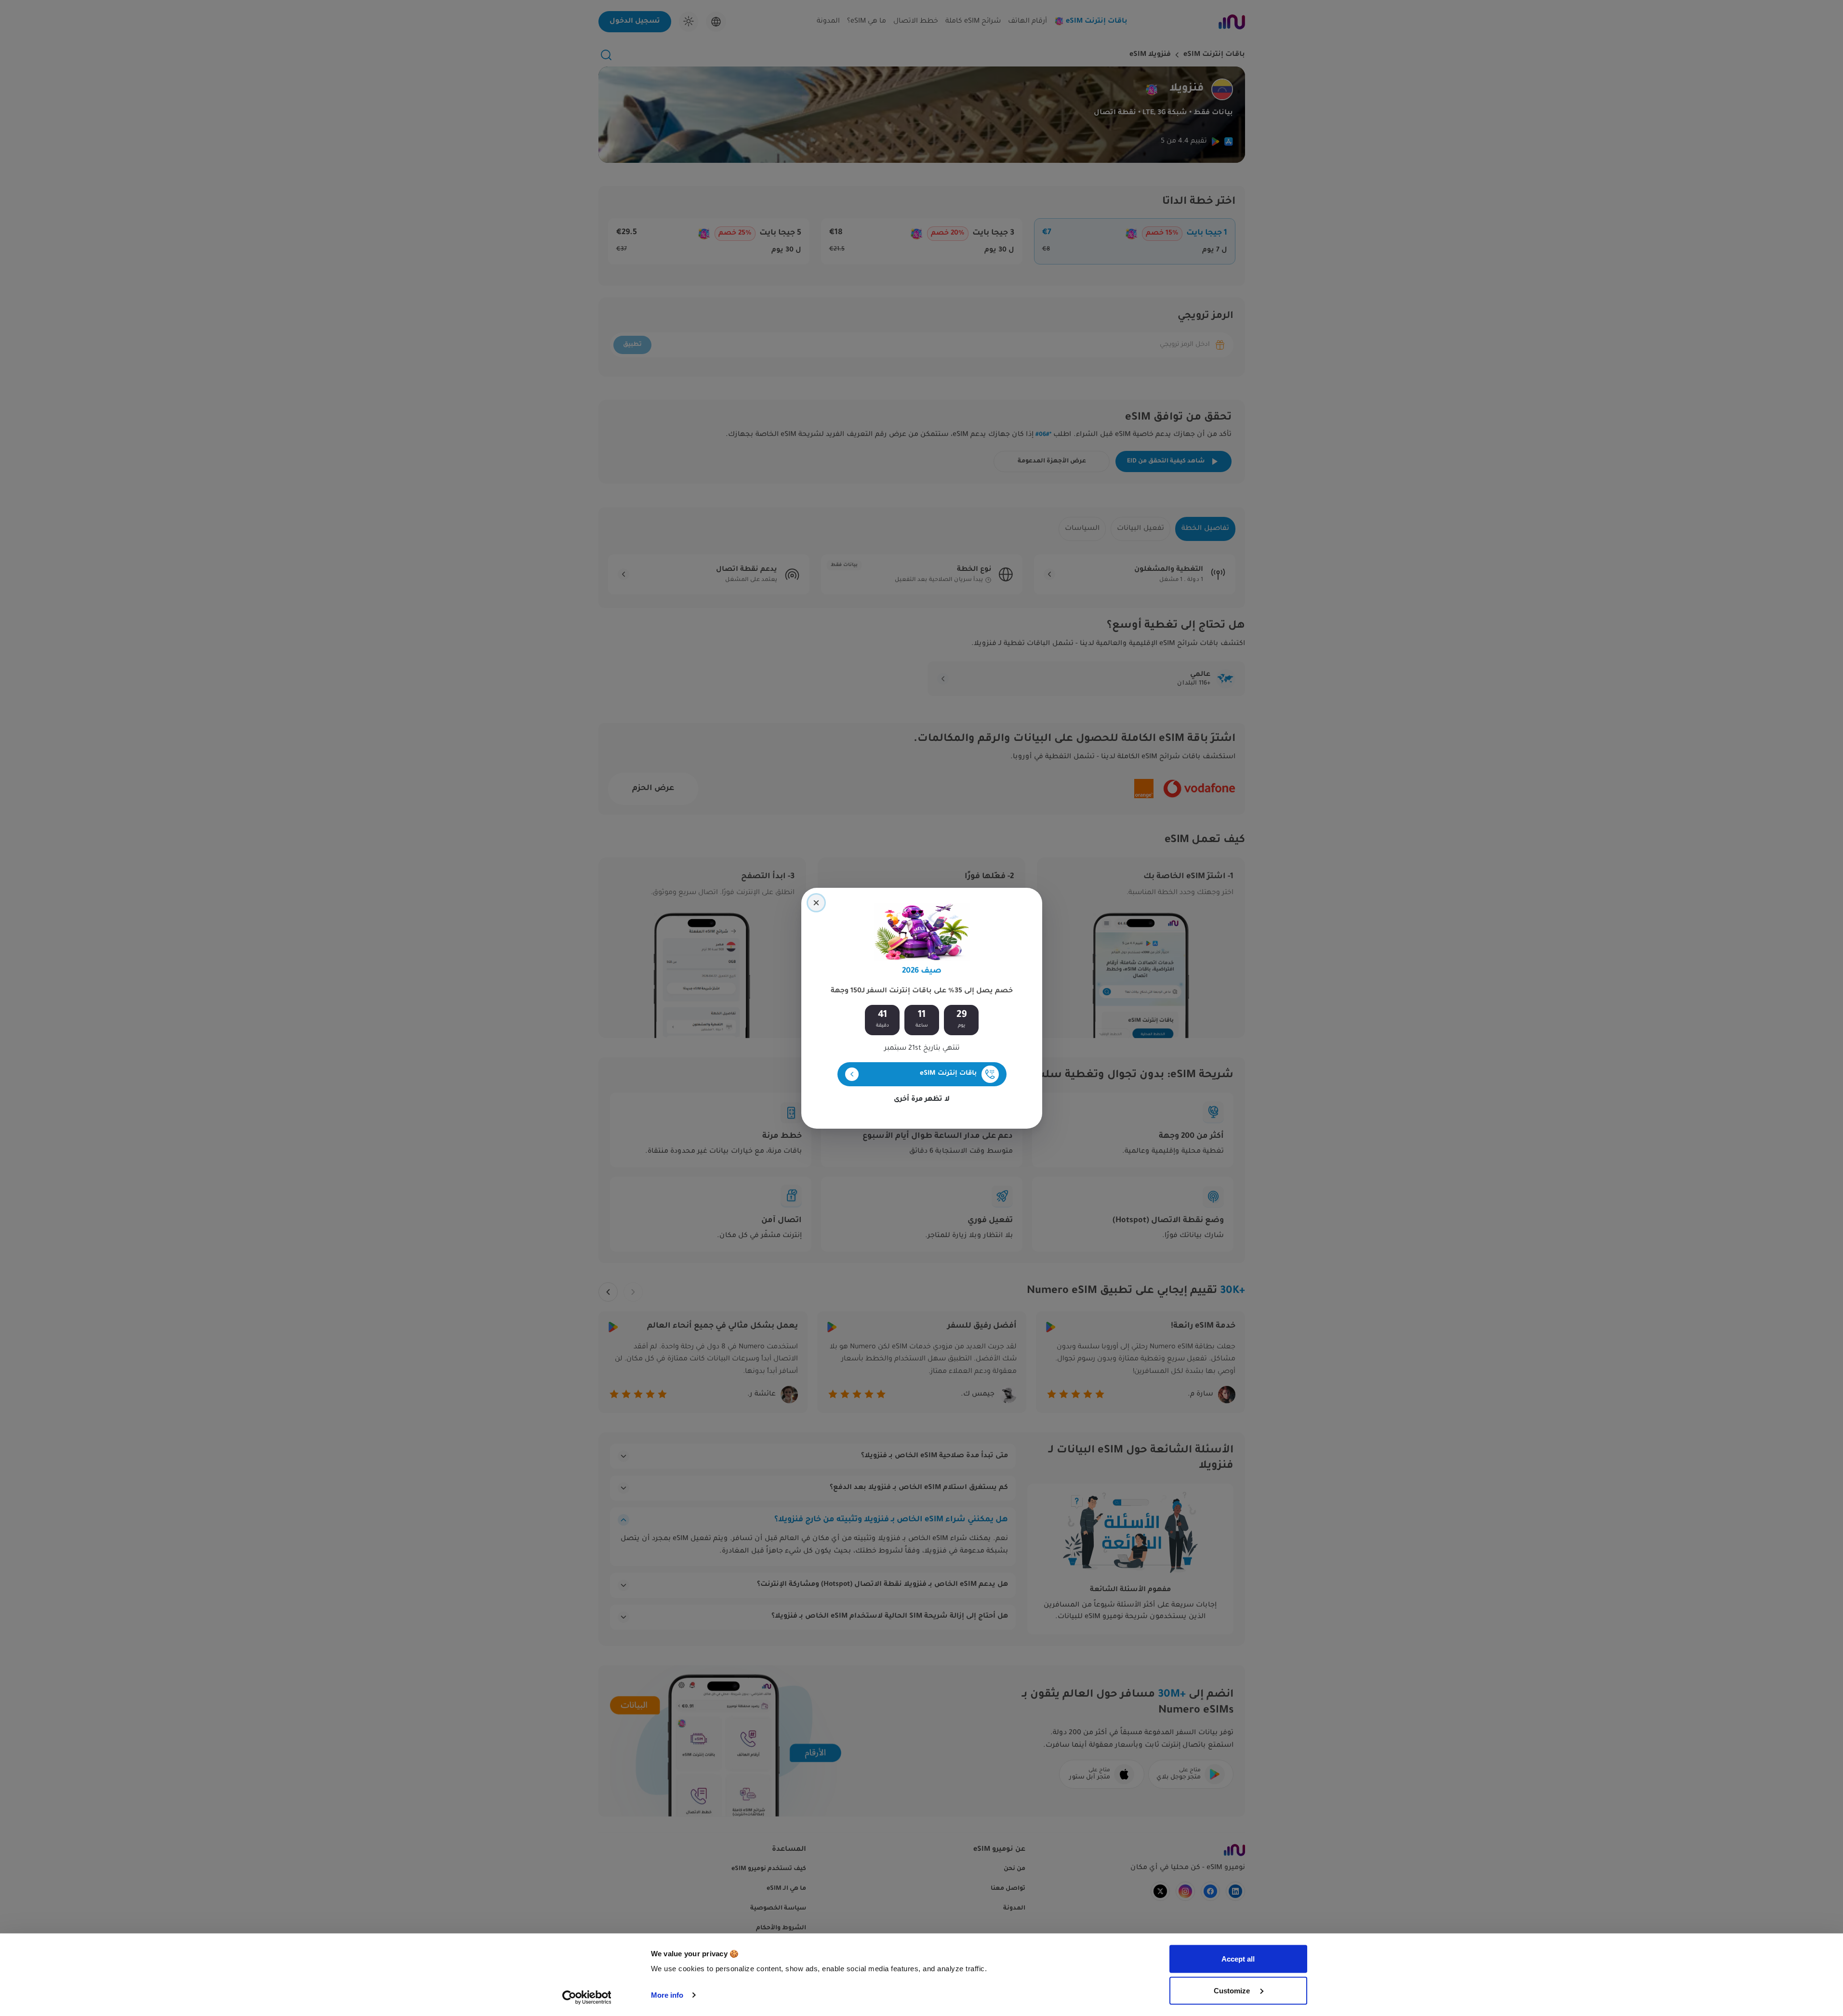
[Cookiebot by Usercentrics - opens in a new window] (587, 1997)
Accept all (1238, 1959)
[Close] (816, 903)
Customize (1233, 1990)
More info (667, 1995)
